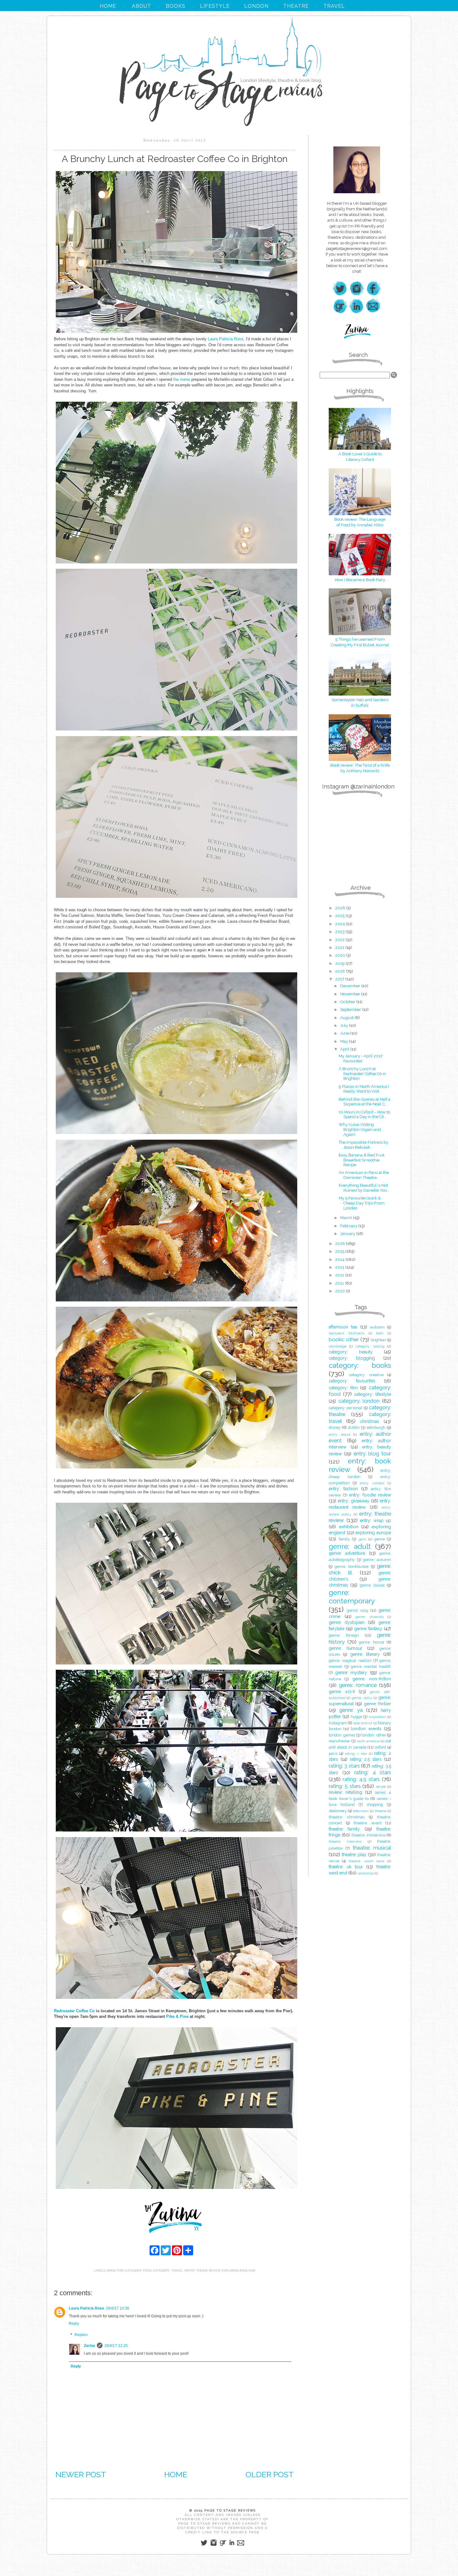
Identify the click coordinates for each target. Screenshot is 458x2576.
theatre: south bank (366, 1861)
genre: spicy (362, 1698)
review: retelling (345, 1792)
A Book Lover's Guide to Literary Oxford (360, 457)
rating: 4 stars (373, 1772)
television (361, 1811)
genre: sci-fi (342, 1692)
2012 (340, 1275)
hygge (356, 1717)
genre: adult (350, 1546)
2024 (341, 924)
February (349, 1226)
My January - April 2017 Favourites (361, 1058)
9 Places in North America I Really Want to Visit (364, 1089)
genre (379, 1539)
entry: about (340, 1434)
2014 (340, 1259)
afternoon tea (343, 1327)
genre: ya (351, 1710)
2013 (340, 1267)
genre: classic (372, 1585)
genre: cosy (358, 1610)
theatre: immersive (368, 1835)
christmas (370, 1421)
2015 (340, 1251)
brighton (115, 2270)
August (347, 1018)
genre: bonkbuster (352, 1566)
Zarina (89, 2346)
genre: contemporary (352, 1597)
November (351, 994)
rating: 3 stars (344, 1766)
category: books (360, 1365)
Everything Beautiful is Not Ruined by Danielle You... (364, 1188)
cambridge (338, 1346)
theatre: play (354, 1855)
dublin (354, 1427)
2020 (341, 955)
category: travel (168, 2270)
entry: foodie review (202, 2270)
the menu (182, 379)
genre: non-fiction (372, 1679)
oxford (380, 1747)
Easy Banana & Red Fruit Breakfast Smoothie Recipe (362, 1160)
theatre (381, 1811)
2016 (341, 1244)
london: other (374, 1735)
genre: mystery (351, 1673)
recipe (381, 1787)
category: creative (366, 1375)
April (345, 1049)
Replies (81, 2335)
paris (333, 1753)
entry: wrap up (375, 1520)
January (348, 1234)
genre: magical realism (350, 1661)
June (345, 1033)
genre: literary (365, 1654)
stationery (338, 1811)
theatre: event (368, 1823)
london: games (342, 1735)
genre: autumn (377, 1560)
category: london (359, 1401)
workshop (366, 1873)
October (348, 1002)
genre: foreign (344, 1635)
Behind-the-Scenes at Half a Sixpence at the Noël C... (365, 1102)
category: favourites (352, 1381)
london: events (366, 1729)
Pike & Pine (177, 2016)
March (347, 1218)
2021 (340, 948)
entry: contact (372, 1483)
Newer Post (81, 2474)
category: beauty (351, 1352)
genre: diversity (370, 1617)
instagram (338, 1723)
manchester (339, 1741)
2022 (340, 940)
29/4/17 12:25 (116, 2346)
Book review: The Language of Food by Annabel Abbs (360, 522)
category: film (343, 1388)
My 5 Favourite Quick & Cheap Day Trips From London (362, 1203)
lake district (363, 1723)
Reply (74, 2324)
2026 (341, 908)
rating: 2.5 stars (366, 1759)
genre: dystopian (347, 1622)
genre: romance (358, 1685)
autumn (377, 1327)
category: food (138, 2270)
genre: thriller (377, 1704)
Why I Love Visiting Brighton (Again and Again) (360, 1129)
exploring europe (373, 1533)
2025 (340, 916)
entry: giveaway (353, 1501)
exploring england (239, 2270)
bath (380, 1333)
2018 (341, 971)
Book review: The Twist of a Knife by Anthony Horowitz (360, 768)
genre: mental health (371, 1666)
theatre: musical (372, 1848)
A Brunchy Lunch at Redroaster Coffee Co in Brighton (362, 1074)
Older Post (270, 2474)
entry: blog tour (372, 1453)
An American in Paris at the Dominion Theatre (364, 1175)
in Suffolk (360, 705)
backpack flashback (346, 1333)
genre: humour (346, 1648)
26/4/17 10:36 (118, 2308)
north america (368, 1741)
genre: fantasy (368, 1629)
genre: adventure (347, 1553)
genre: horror (372, 1642)
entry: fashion (343, 1489)
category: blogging (352, 1358)
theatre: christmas (347, 1817)
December (351, 986)
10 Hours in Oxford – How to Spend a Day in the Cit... (364, 1115)
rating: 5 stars (345, 1786)
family (344, 1539)
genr (362, 1539)
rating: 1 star (356, 1754)
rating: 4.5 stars (361, 1779)
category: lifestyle (372, 1394)
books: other (344, 1339)
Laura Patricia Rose (226, 339)
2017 (340, 979)
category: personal (346, 1408)
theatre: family (344, 1829)
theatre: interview (345, 1841)
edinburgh (376, 1427)
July (345, 1025)
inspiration (377, 1717)
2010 (341, 1291)
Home (176, 2474)
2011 (340, 1283)
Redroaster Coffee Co (74, 2011)
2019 (340, 963)
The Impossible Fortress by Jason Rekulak (363, 1145)
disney (335, 1427)
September (351, 1010)
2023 (340, 932)
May (345, 1041)
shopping (375, 1805)
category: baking (370, 1346)
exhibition (349, 1527)
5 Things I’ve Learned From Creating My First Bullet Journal (360, 642)
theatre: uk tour (346, 1867)
